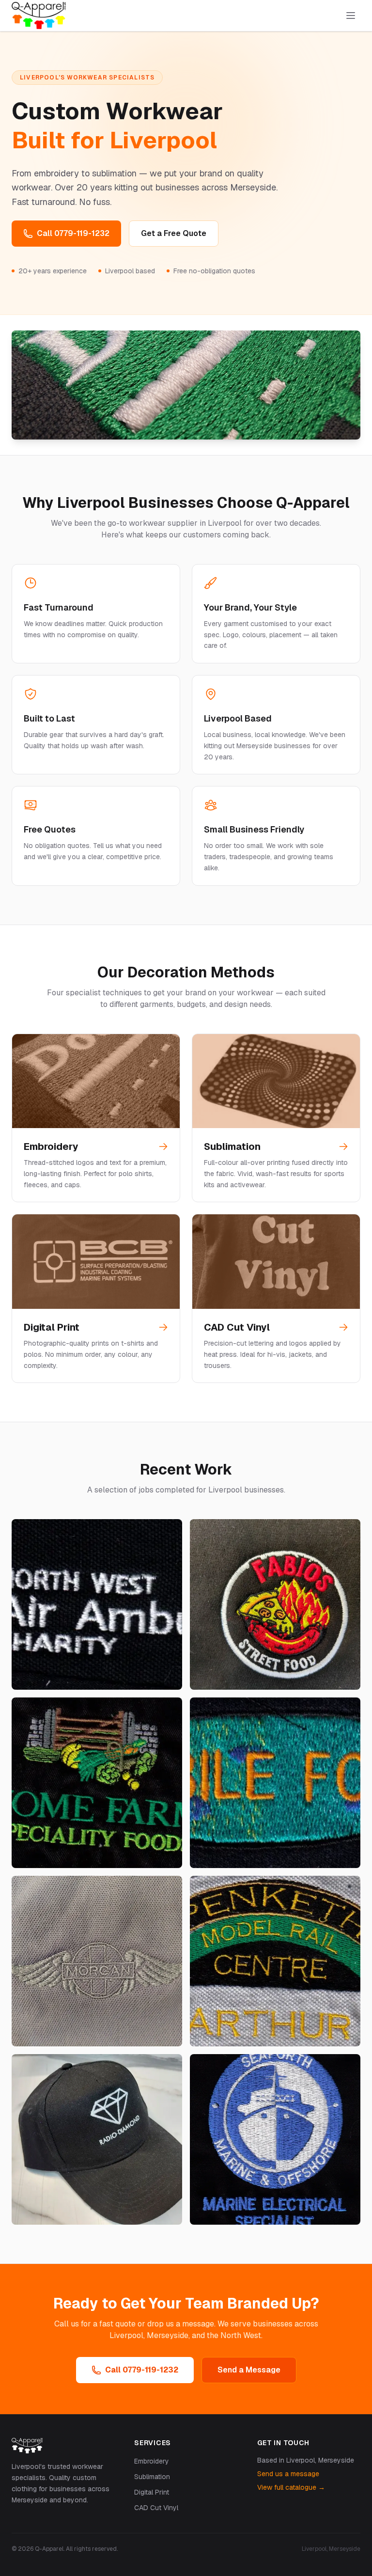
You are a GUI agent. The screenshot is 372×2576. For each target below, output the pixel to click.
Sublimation (152, 2477)
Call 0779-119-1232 (73, 233)
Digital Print (152, 2492)
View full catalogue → (291, 2487)
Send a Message (249, 2370)
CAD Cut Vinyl (156, 2508)
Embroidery (152, 2461)
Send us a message (288, 2474)
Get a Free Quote (174, 233)
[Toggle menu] (351, 16)
